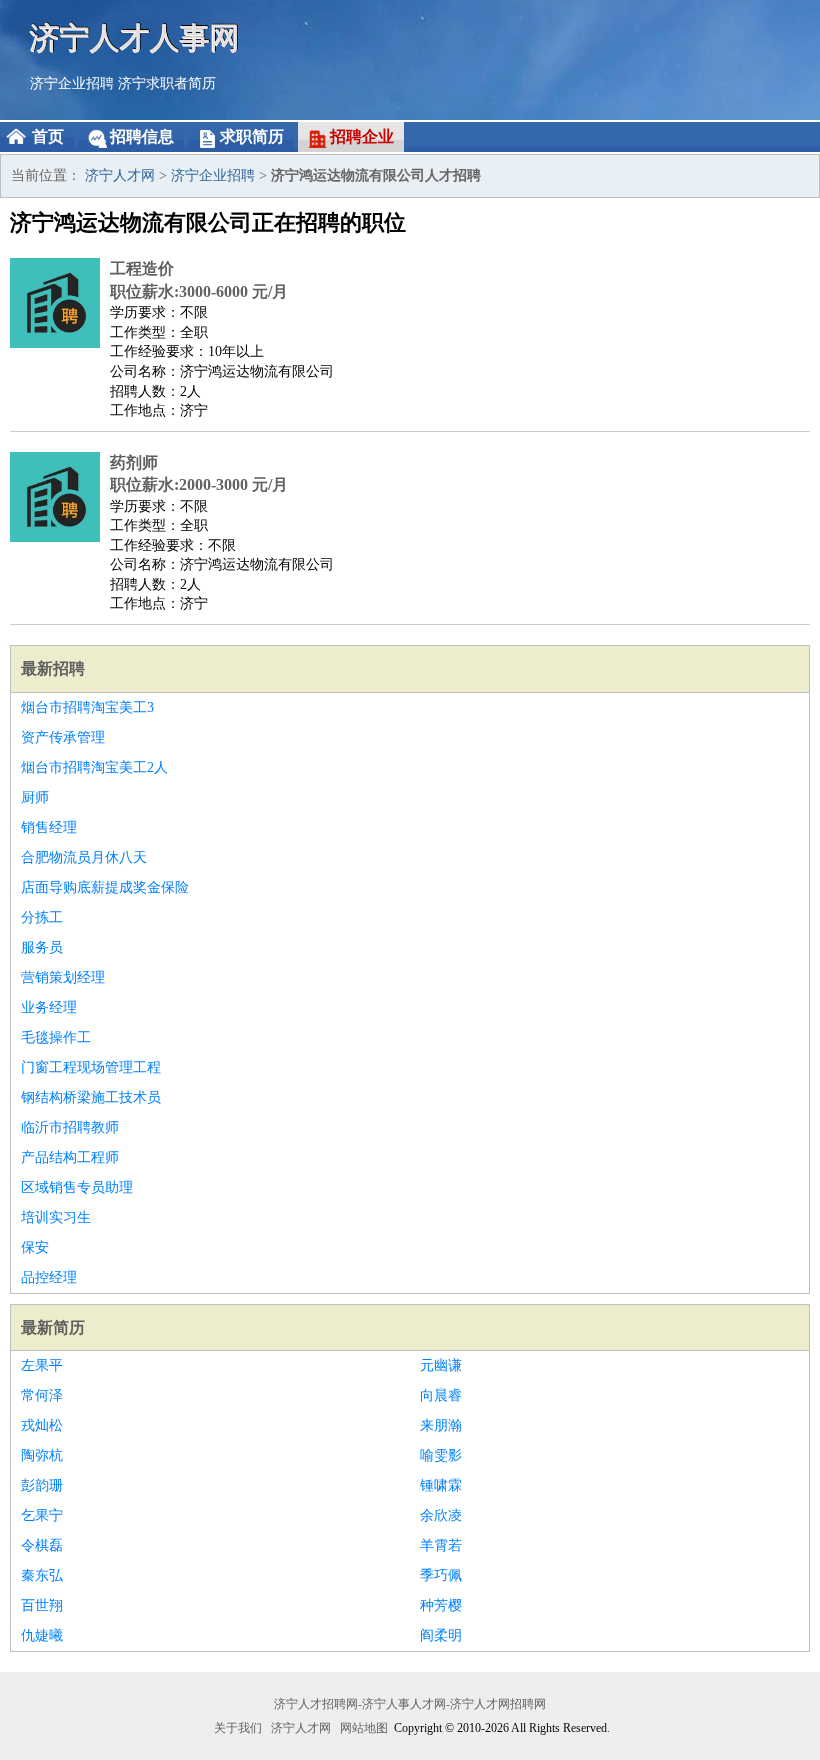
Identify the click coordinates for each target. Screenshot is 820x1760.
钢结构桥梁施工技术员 (91, 1097)
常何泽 (42, 1395)
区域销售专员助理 (77, 1187)
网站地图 (364, 1728)
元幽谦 (441, 1365)
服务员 (42, 947)
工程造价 (142, 268)
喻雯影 (441, 1455)
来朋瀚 (441, 1425)
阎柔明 (441, 1635)
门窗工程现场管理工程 (91, 1067)
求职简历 (252, 136)
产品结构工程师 (70, 1157)
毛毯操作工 (56, 1037)
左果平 (42, 1365)
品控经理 (49, 1277)
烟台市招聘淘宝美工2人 (94, 767)
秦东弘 (42, 1575)
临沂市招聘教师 (70, 1127)
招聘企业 (362, 136)
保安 (35, 1247)
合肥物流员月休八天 (84, 857)
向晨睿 (441, 1395)
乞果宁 (42, 1515)
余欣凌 (441, 1515)
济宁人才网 (120, 175)
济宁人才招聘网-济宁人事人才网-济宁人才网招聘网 (410, 1704)
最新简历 (53, 1327)
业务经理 (49, 1007)
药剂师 (134, 462)
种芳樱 (441, 1605)
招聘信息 (142, 136)
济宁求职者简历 (167, 83)
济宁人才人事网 (135, 37)
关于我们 (238, 1728)
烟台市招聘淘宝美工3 (87, 707)
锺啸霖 (441, 1485)
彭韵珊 (42, 1485)
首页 (48, 136)
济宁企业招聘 (72, 83)
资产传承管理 (63, 737)
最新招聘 (53, 668)
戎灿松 (42, 1425)
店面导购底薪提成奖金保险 (105, 887)
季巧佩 (441, 1575)
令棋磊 (42, 1545)
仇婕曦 (42, 1635)
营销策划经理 (63, 977)
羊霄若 (441, 1545)
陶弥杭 (42, 1455)
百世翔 (42, 1605)
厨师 (35, 797)
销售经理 (49, 827)
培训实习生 (56, 1217)
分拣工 (42, 917)
